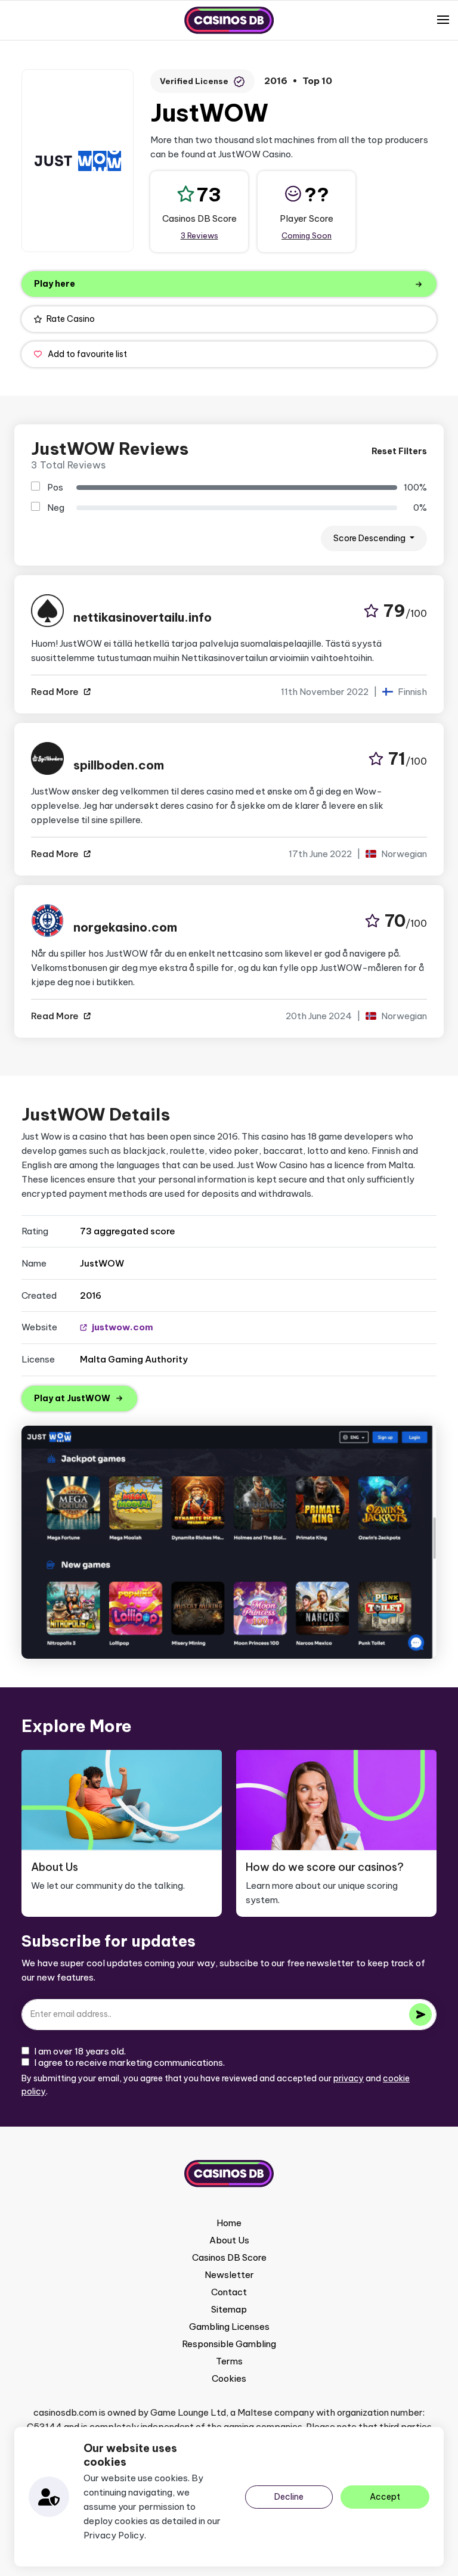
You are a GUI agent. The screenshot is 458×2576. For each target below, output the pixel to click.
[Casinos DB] (229, 20)
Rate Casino (71, 319)
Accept (385, 2497)
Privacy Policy (114, 2535)
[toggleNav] (443, 20)
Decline (289, 2497)
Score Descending (370, 538)
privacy (349, 2078)
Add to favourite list (87, 354)
